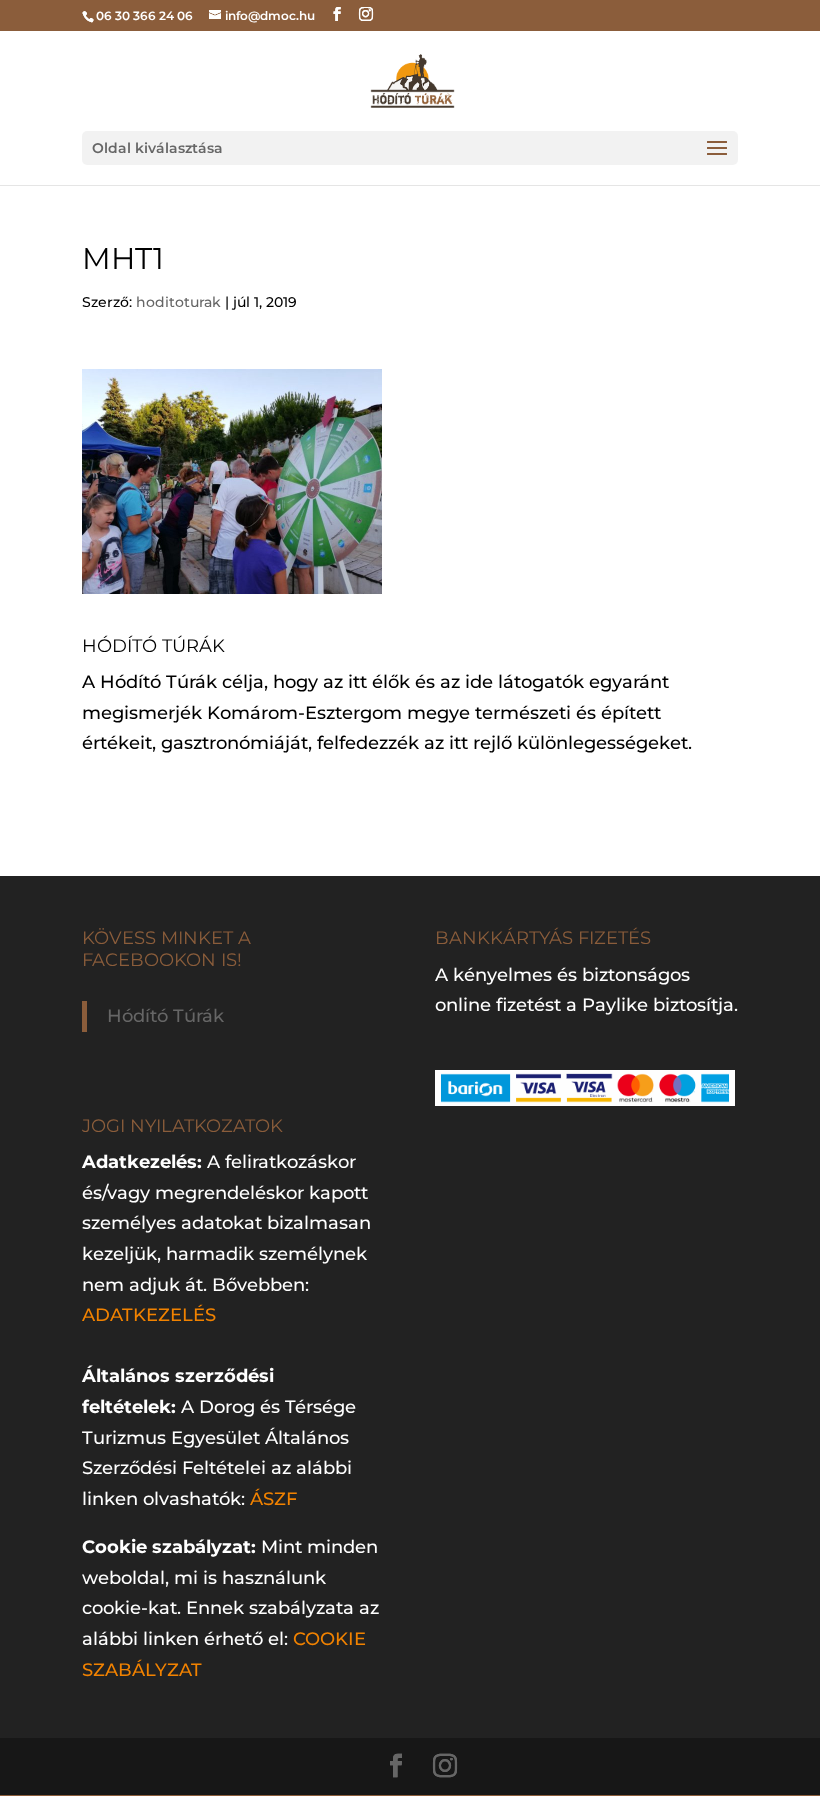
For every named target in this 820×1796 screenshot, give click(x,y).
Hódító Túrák (165, 1016)
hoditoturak (178, 302)
